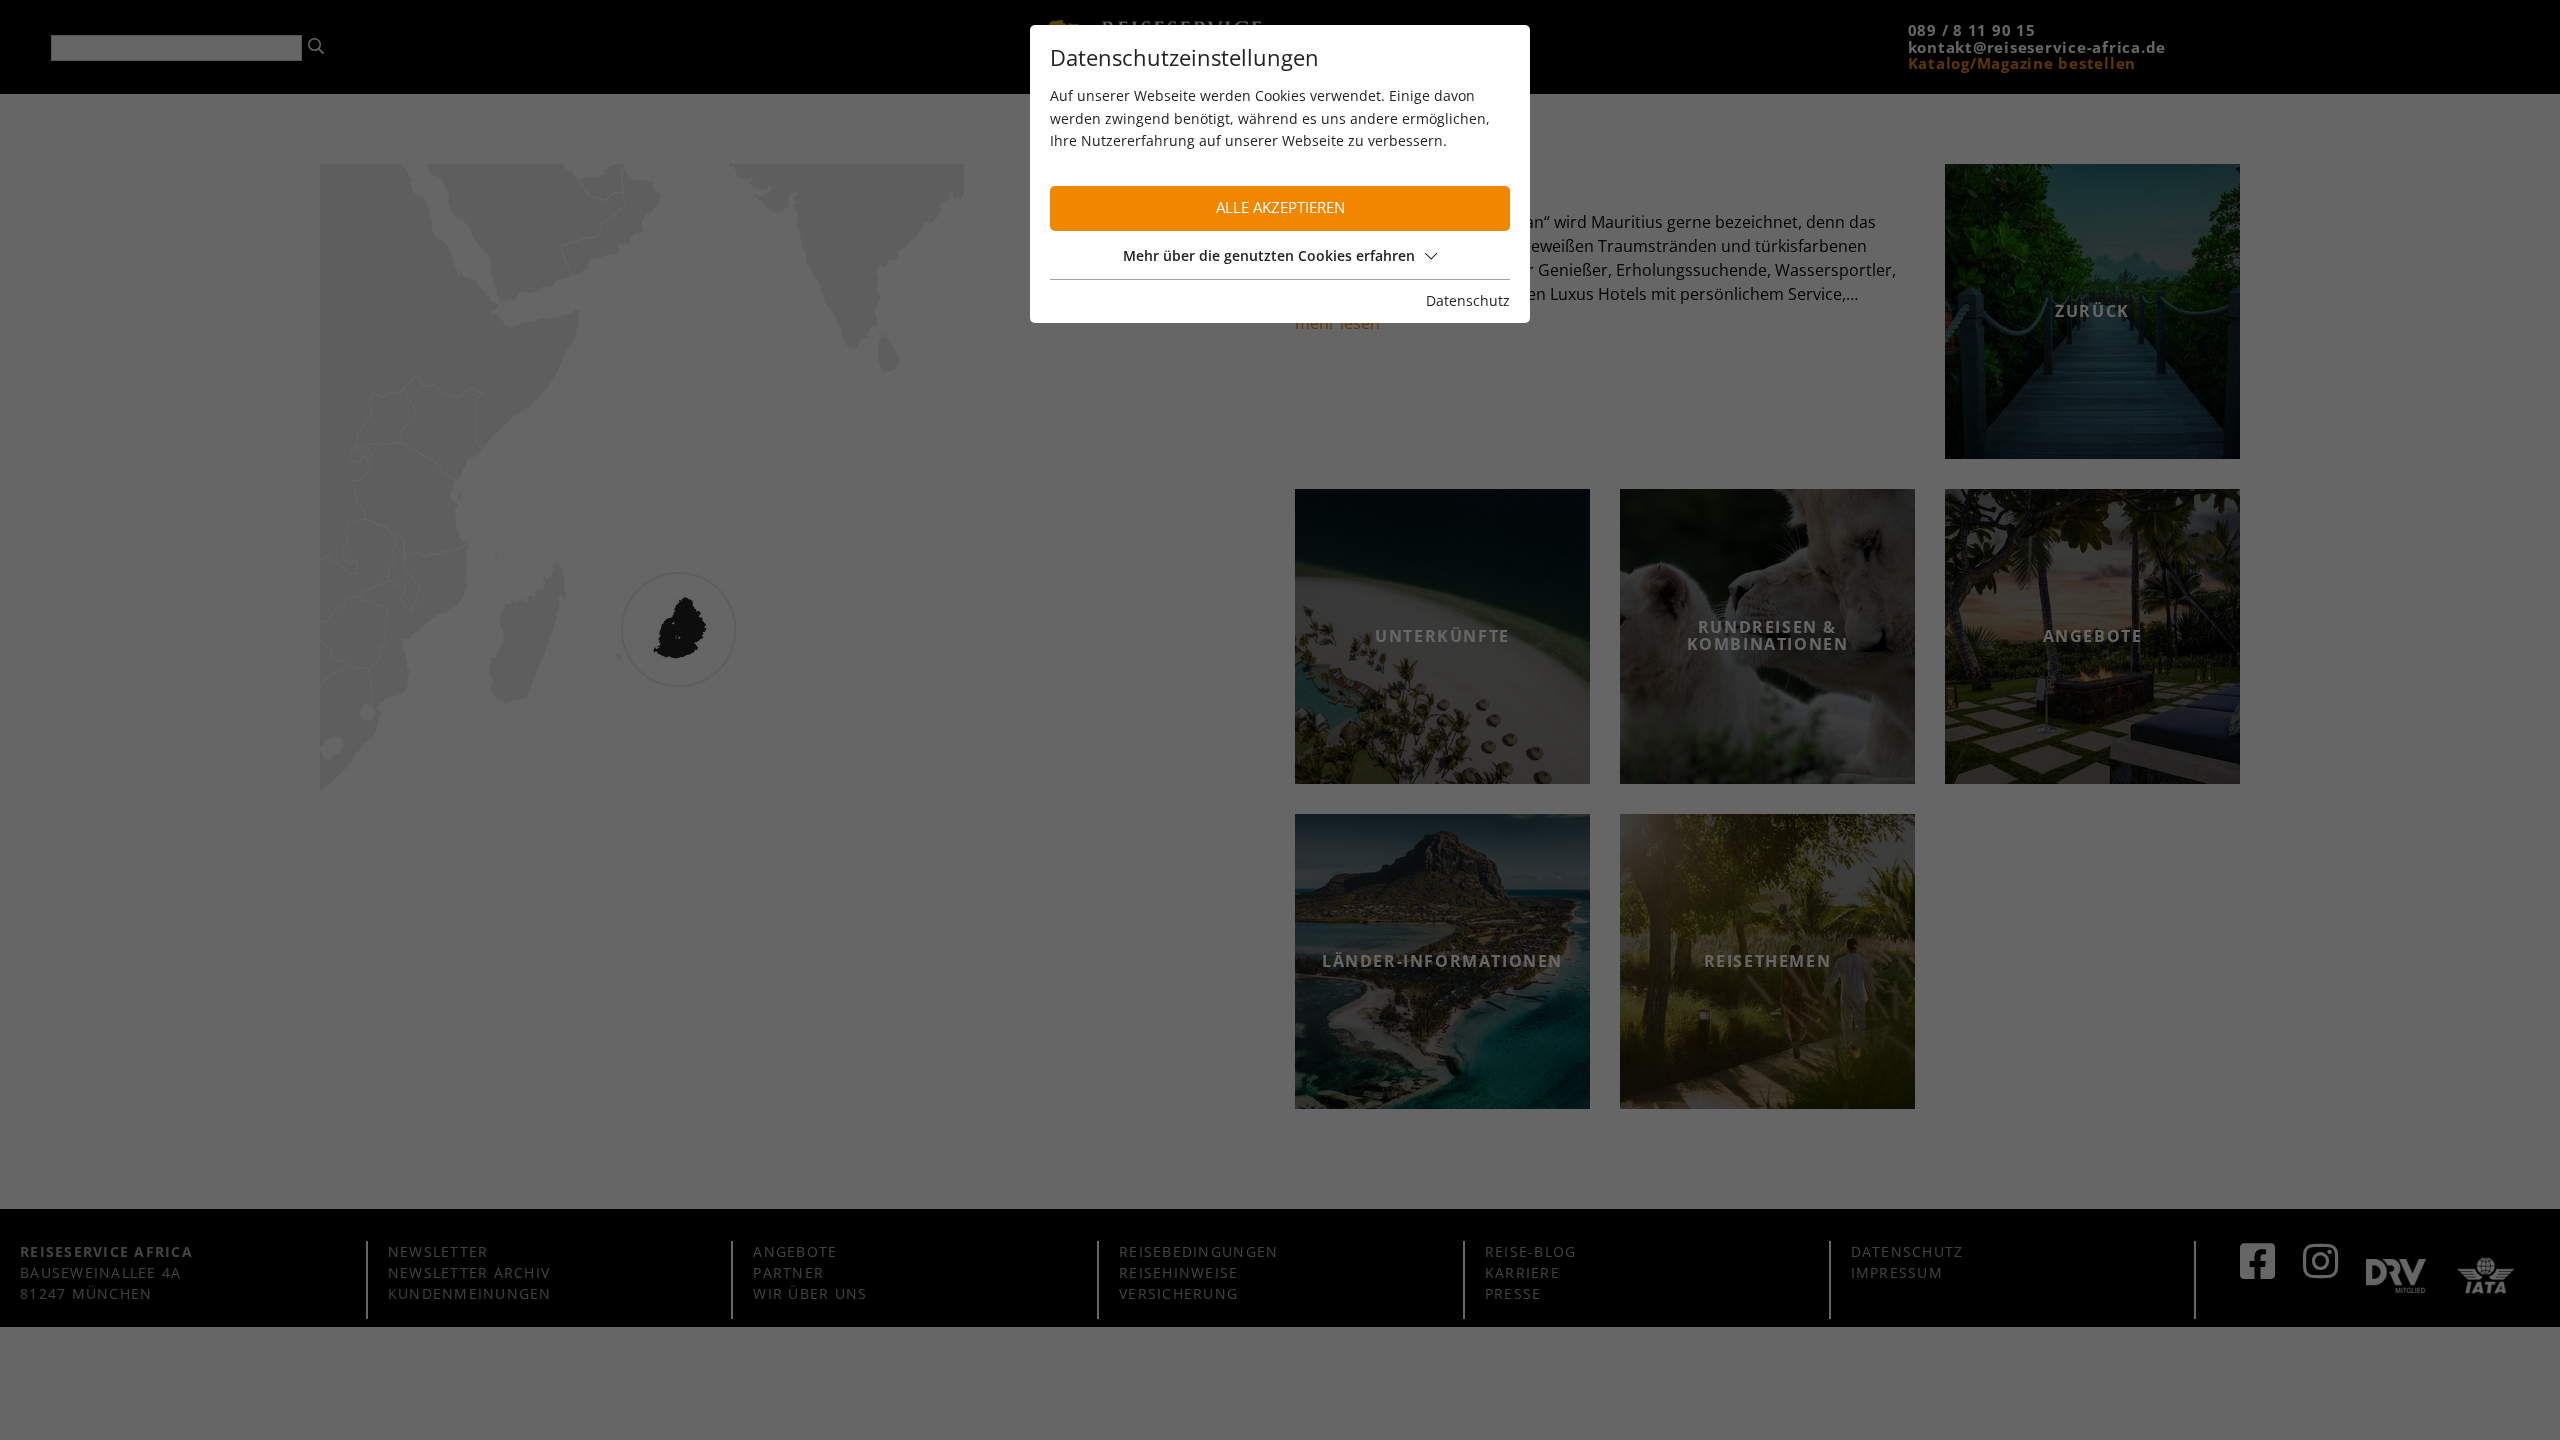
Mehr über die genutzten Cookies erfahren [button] (1269, 255)
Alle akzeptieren (1280, 207)
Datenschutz (1468, 300)
